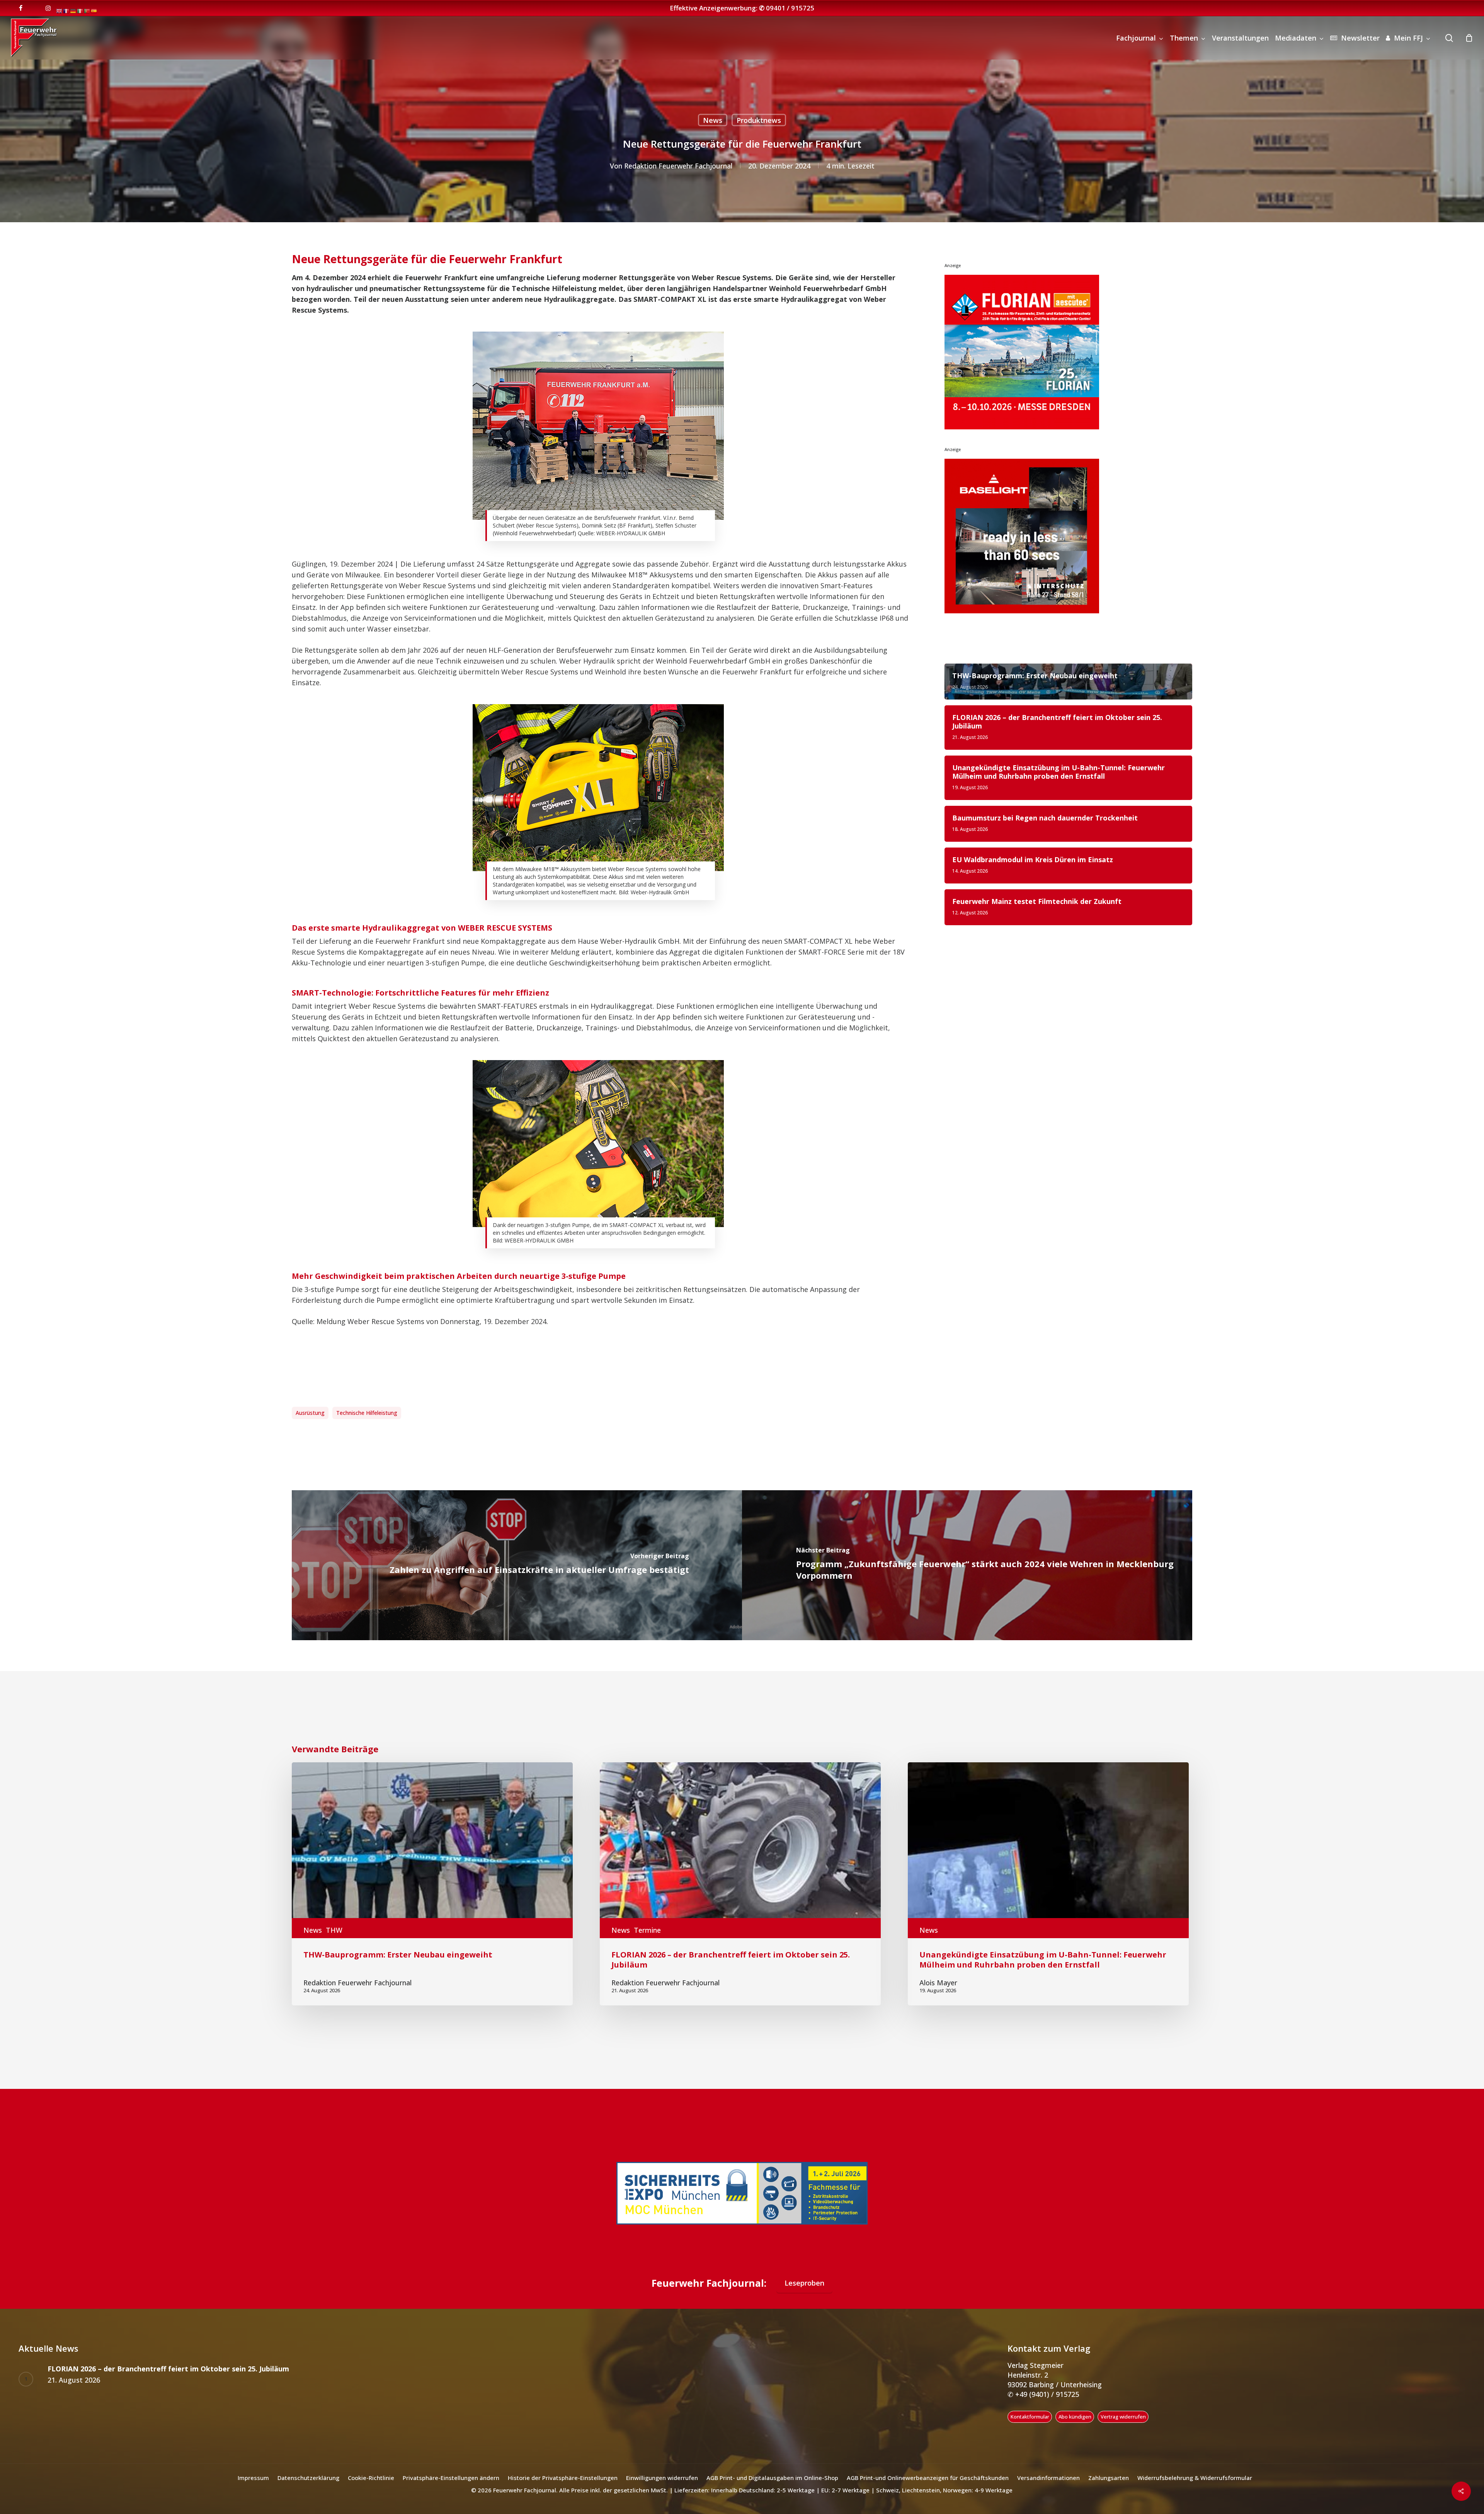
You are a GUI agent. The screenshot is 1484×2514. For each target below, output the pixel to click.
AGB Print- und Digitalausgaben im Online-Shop (772, 2478)
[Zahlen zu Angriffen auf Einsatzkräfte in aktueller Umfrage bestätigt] (517, 1565)
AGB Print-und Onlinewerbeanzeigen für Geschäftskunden (928, 2478)
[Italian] (80, 10)
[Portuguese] (87, 10)
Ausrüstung (310, 1413)
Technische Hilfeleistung (367, 1413)
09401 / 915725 (790, 8)
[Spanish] (94, 10)
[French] (66, 10)
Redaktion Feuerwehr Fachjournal (678, 166)
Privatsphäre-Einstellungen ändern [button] (451, 2478)
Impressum (253, 2478)
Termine (647, 1930)
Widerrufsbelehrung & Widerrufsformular (1195, 2478)
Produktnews (759, 120)
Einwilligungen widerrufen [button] (662, 2478)
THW (334, 1930)
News (713, 120)
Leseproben (804, 2283)
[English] (60, 10)
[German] (73, 10)
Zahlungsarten (1109, 2478)
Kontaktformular (1030, 2417)
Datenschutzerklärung (308, 2478)
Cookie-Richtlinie (371, 2478)
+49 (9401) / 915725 (1046, 2394)
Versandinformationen (1048, 2478)
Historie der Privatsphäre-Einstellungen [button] (563, 2478)
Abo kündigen (1075, 2417)
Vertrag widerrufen (1123, 2417)
